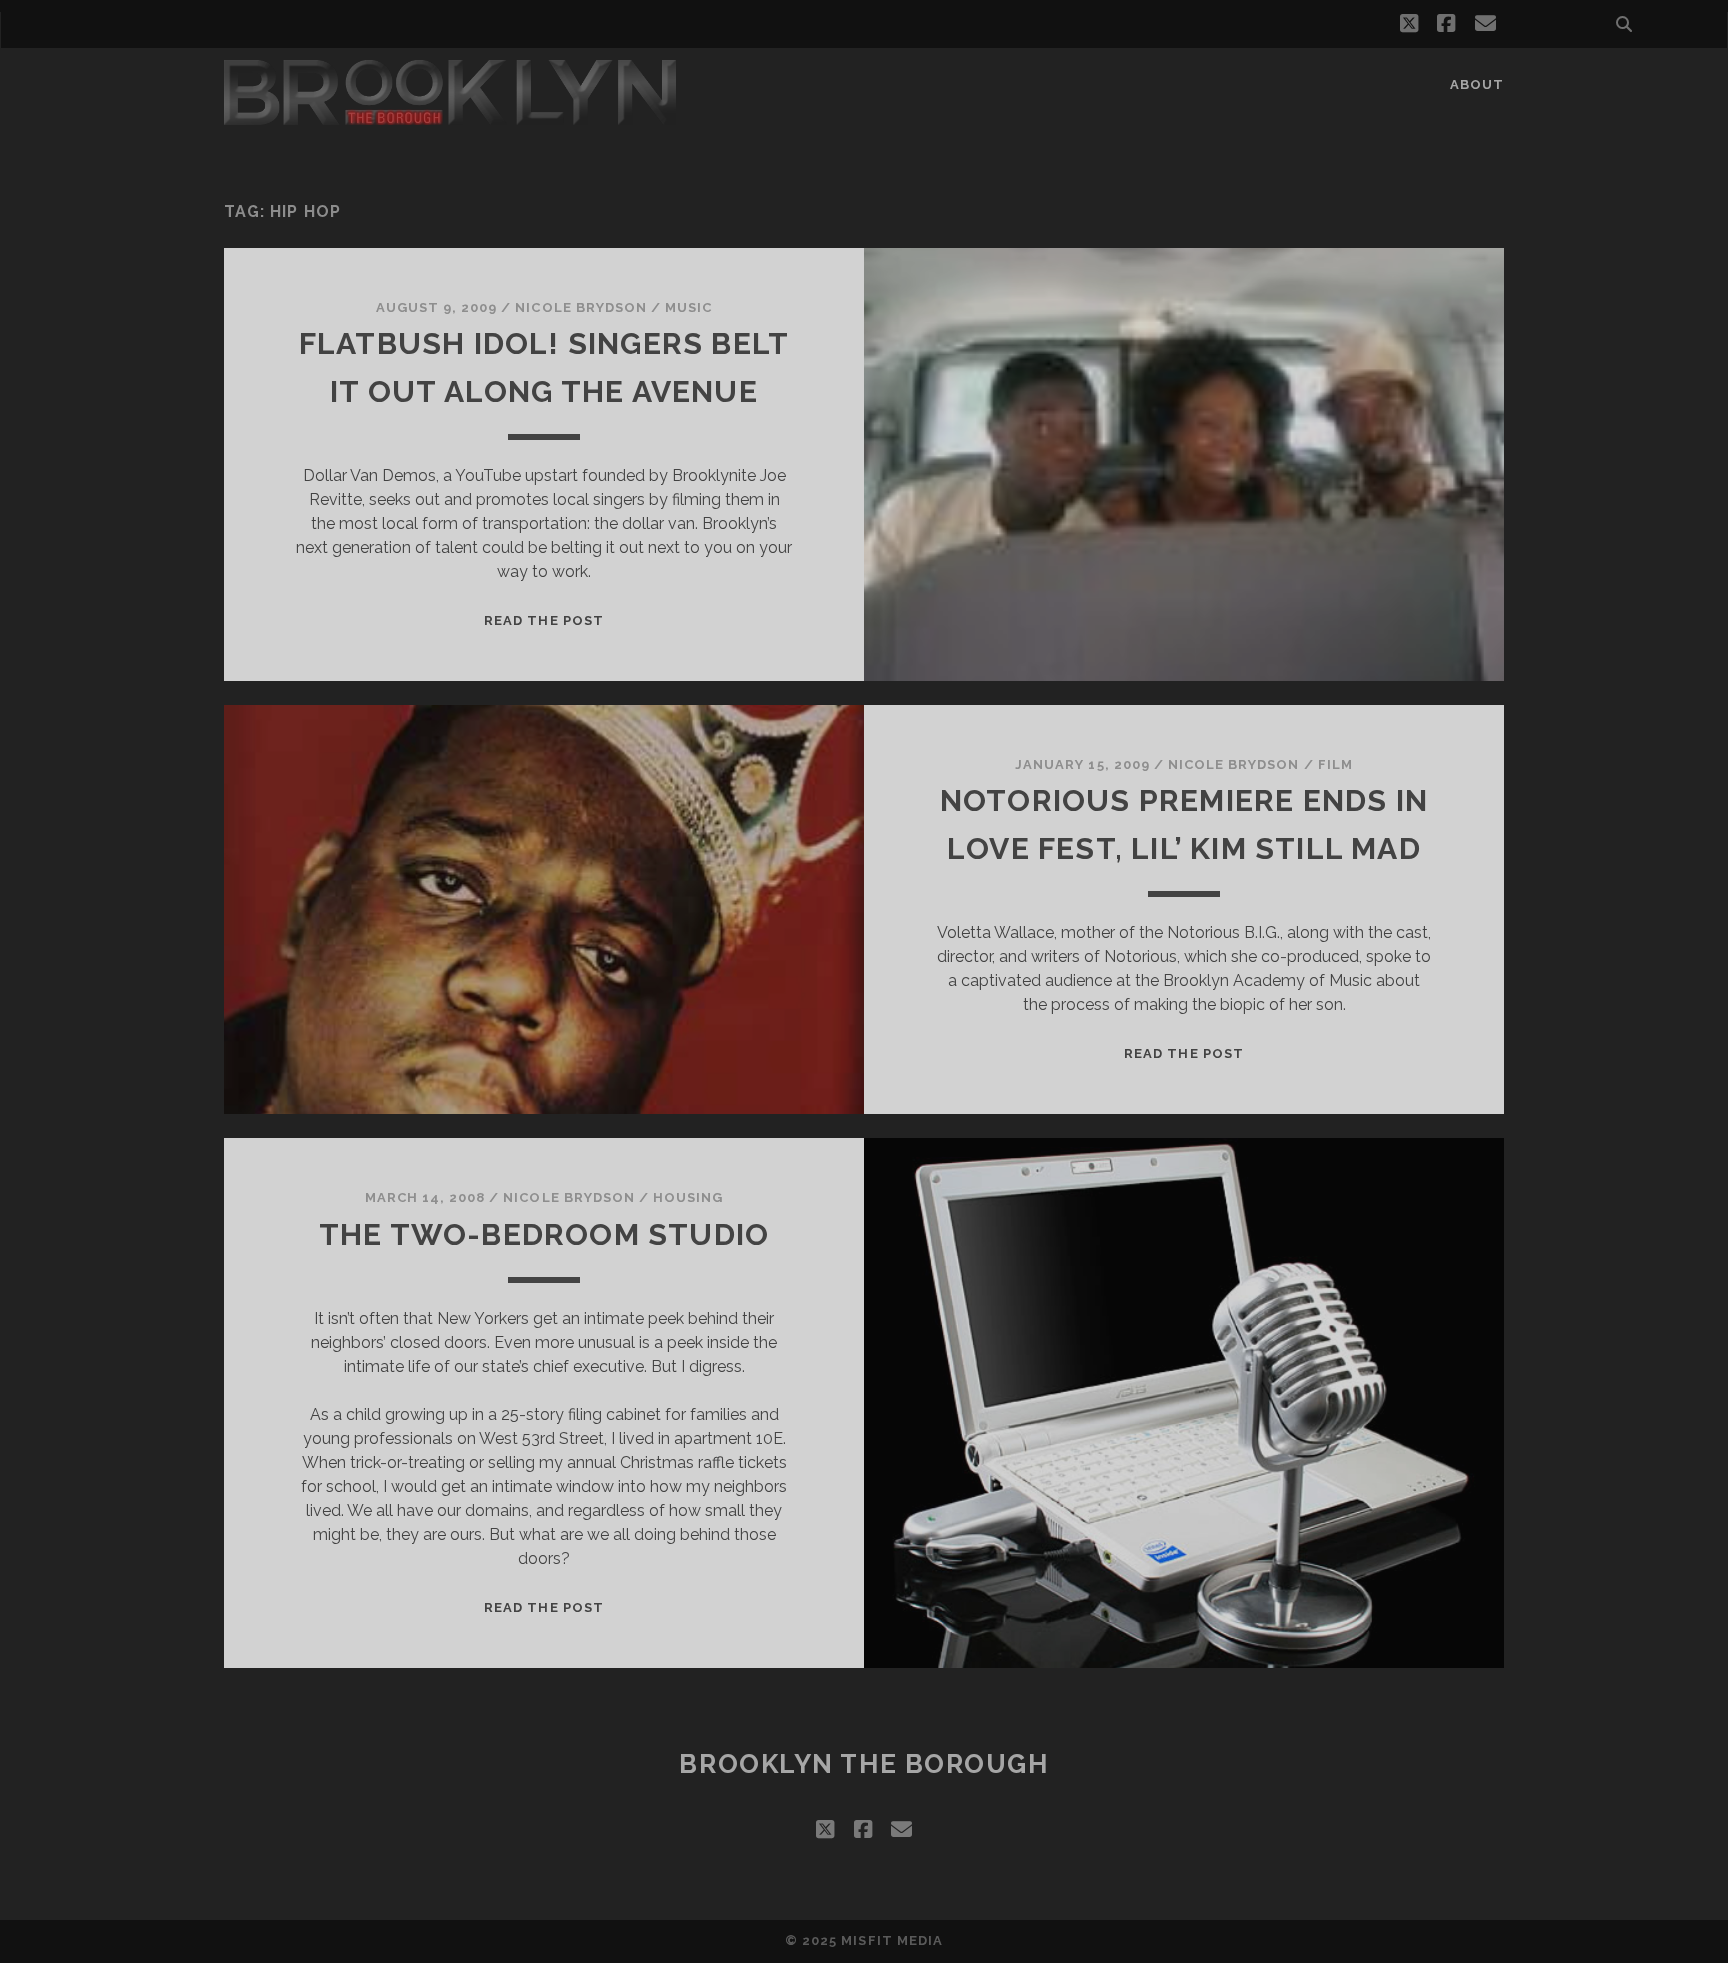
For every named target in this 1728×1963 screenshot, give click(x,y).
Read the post (544, 620)
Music (688, 307)
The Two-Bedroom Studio (544, 1234)
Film (1335, 764)
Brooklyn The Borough (863, 1764)
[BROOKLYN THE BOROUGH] (450, 116)
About (1477, 84)
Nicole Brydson (581, 307)
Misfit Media (892, 1940)
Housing (688, 1197)
